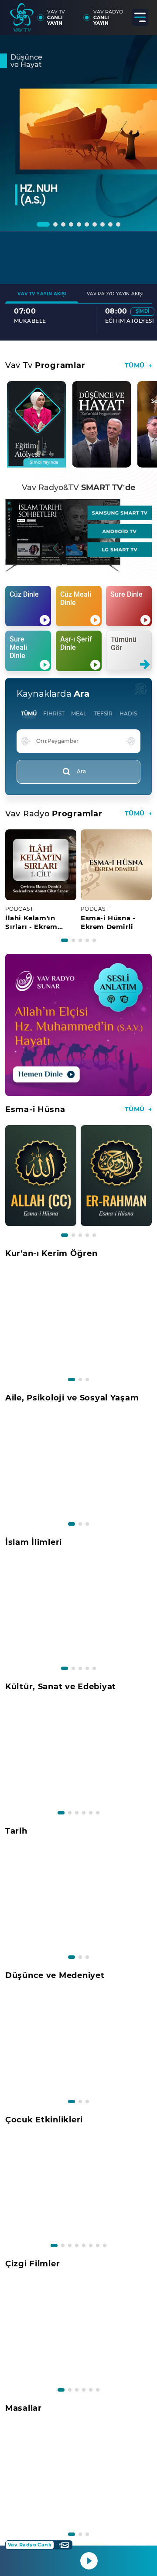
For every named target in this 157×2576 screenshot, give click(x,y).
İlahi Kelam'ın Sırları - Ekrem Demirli (31, 922)
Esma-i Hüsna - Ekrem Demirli (108, 922)
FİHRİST (54, 713)
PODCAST (19, 909)
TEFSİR (103, 713)
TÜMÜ (29, 713)
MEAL (79, 713)
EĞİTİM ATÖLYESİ (38, 321)
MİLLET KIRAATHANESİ (105, 324)
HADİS (128, 713)
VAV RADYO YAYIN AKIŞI (115, 294)
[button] (43, 224)
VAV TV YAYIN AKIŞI (42, 294)
